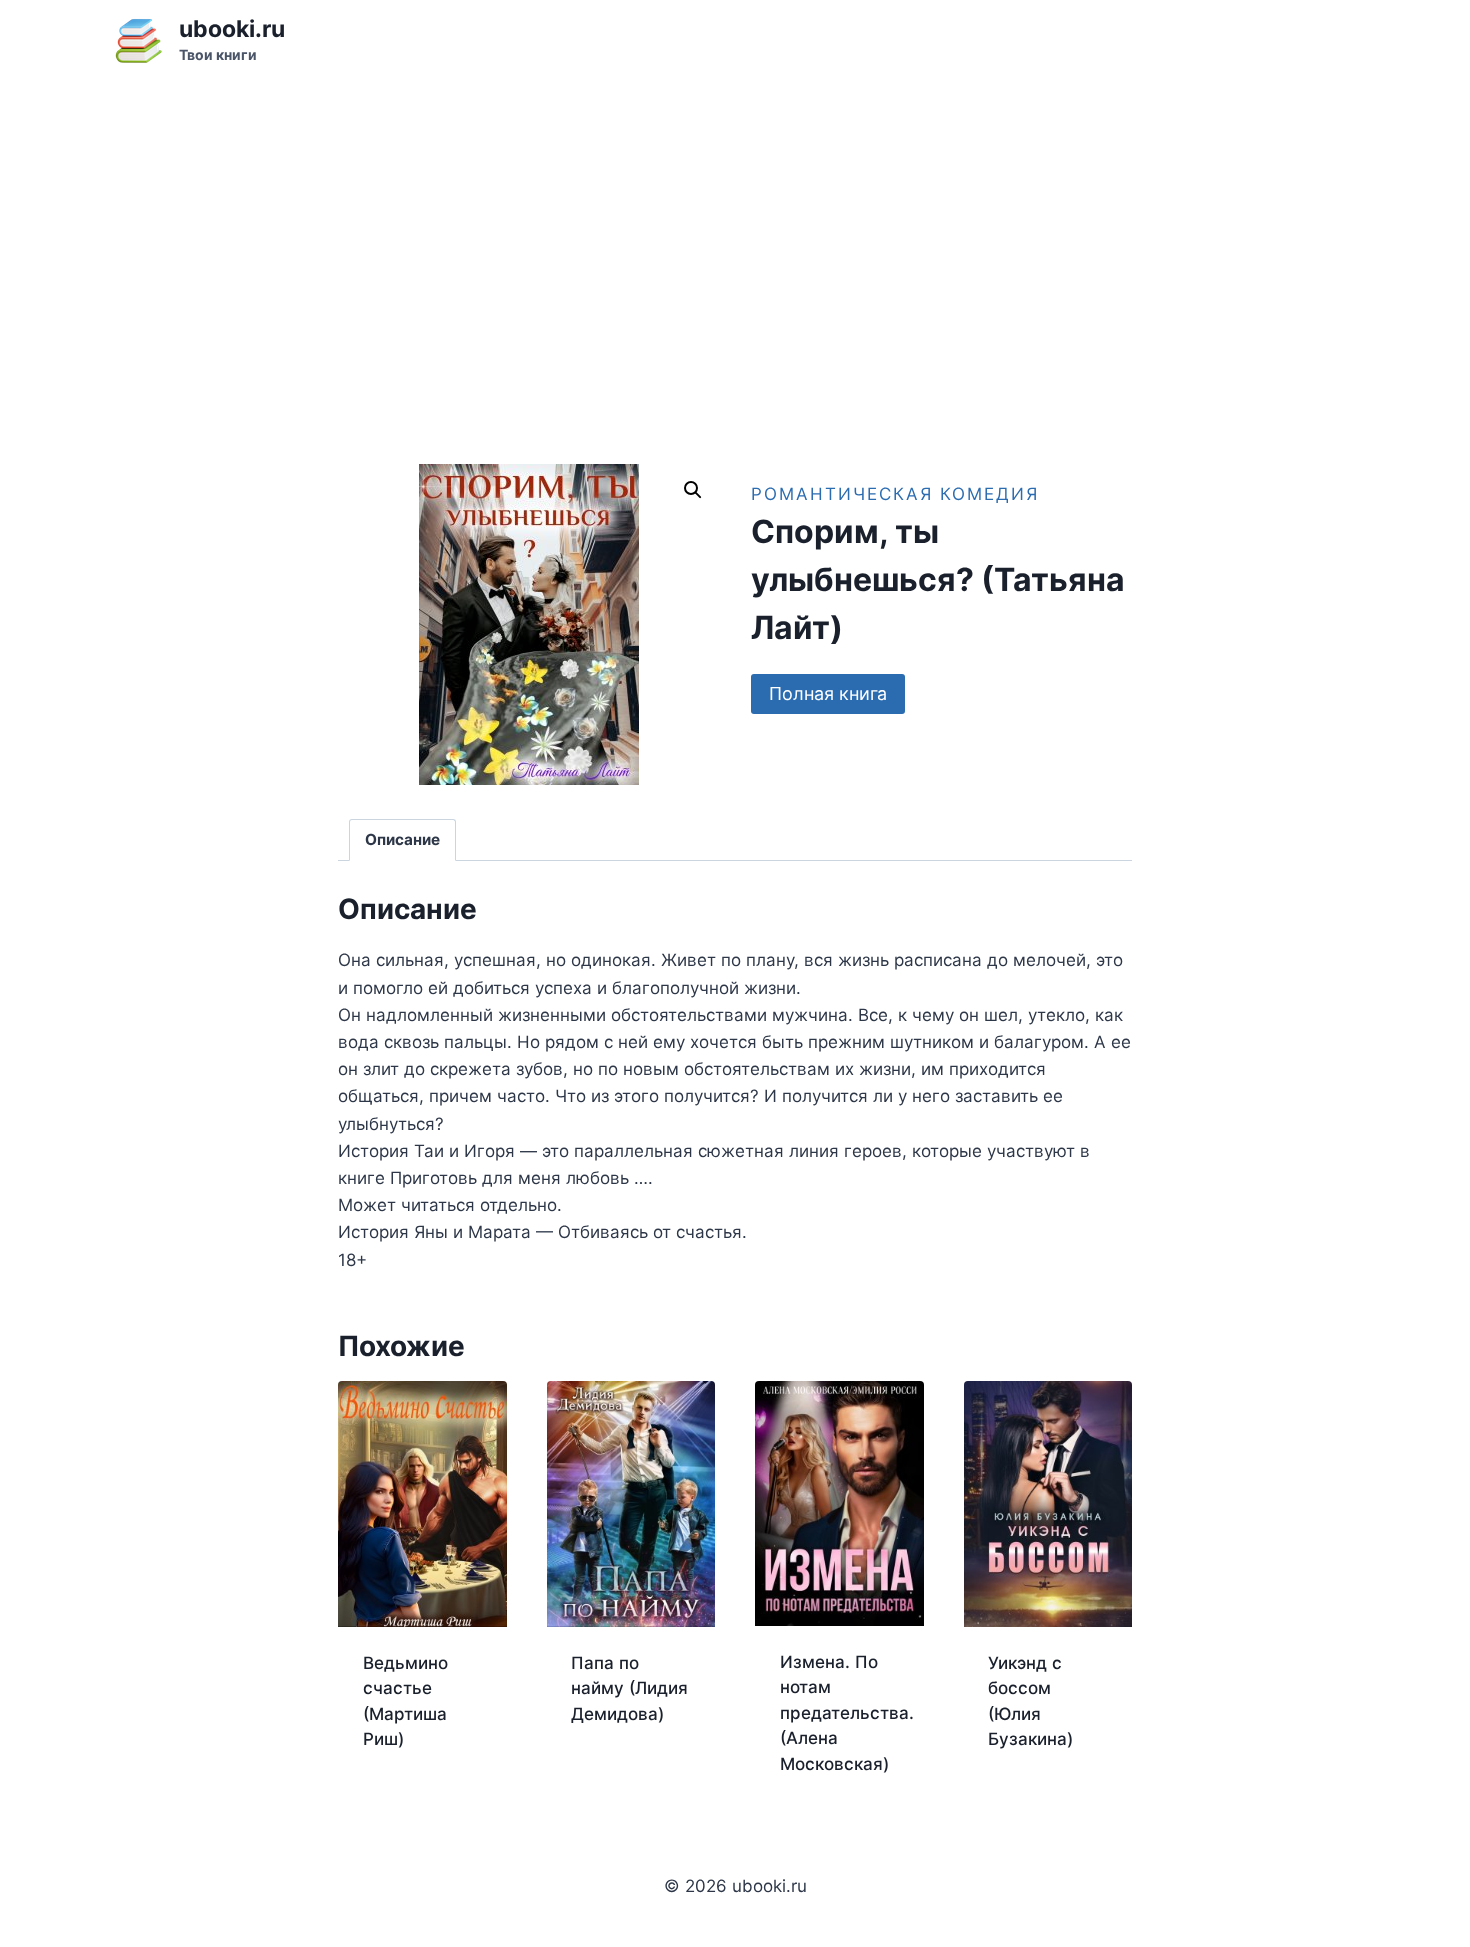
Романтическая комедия (895, 494)
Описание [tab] (402, 839)
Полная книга (828, 693)
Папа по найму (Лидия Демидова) (629, 1688)
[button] (693, 490)
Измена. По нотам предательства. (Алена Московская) (847, 1713)
